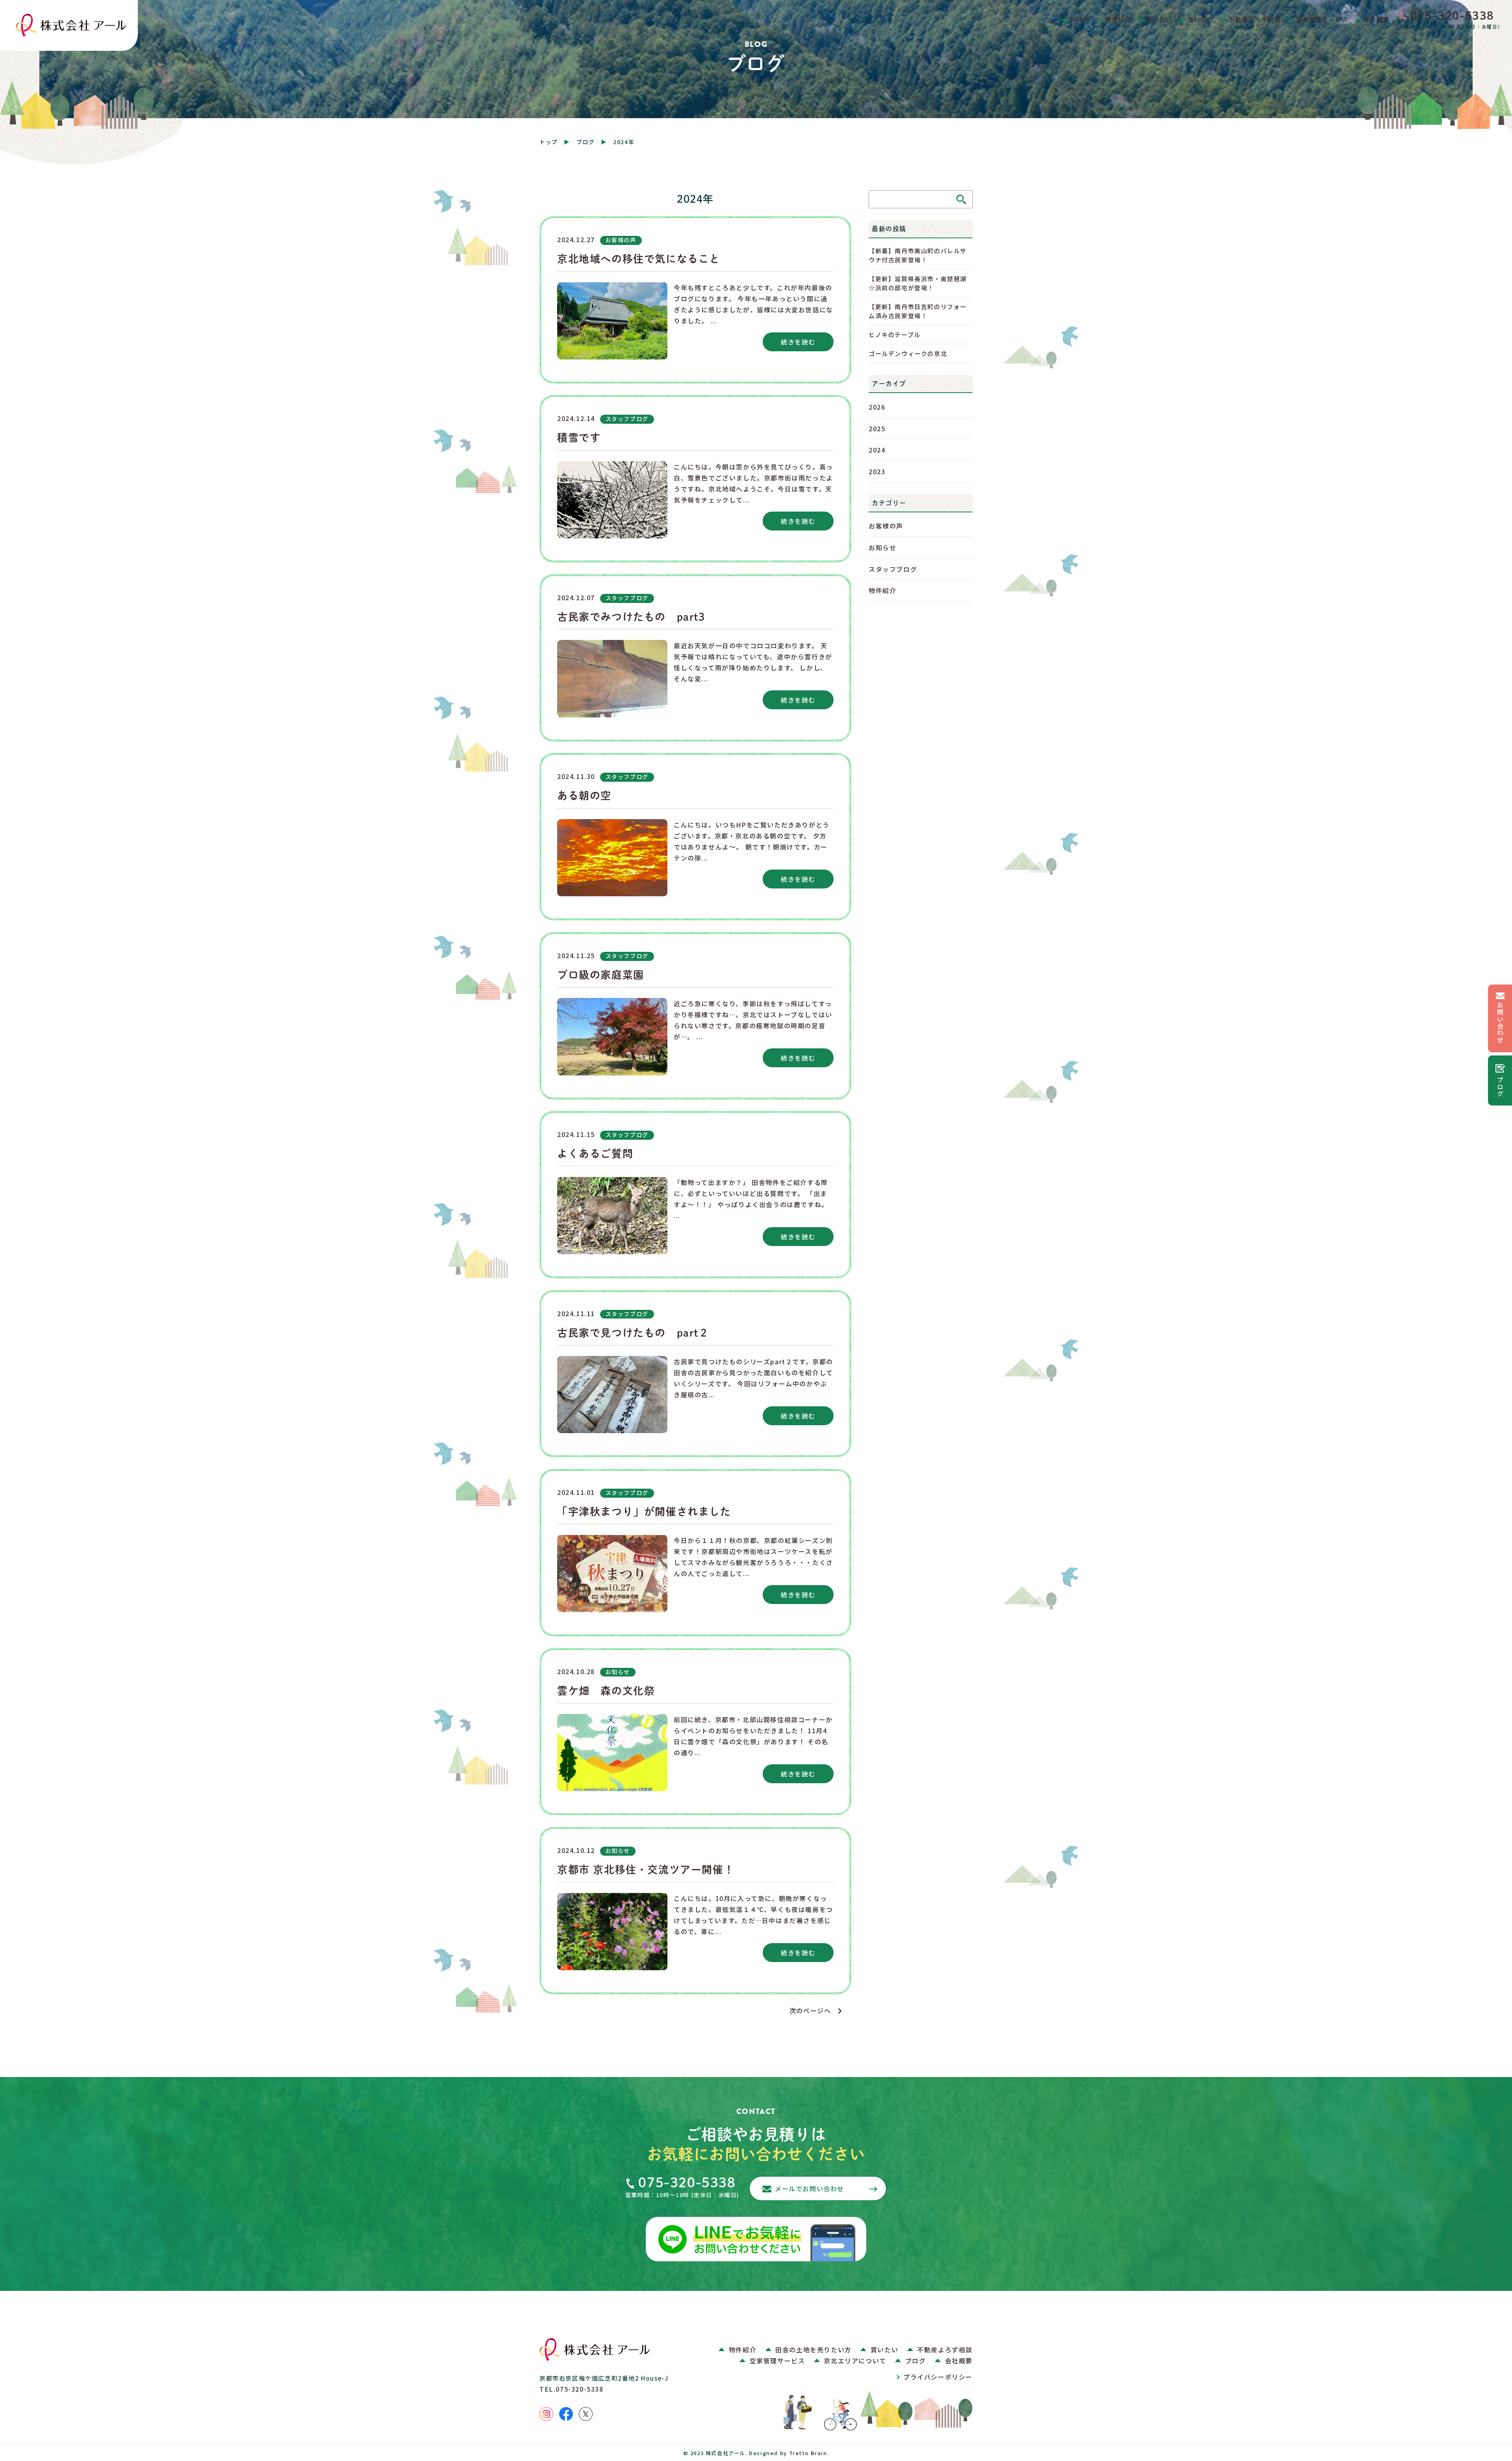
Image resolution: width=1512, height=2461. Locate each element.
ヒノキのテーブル (895, 334)
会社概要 (1376, 19)
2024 (877, 450)
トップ (549, 142)
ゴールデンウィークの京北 (908, 353)
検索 (961, 199)
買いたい (1201, 19)
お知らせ (882, 547)
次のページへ (814, 2010)
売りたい (1160, 19)
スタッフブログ (893, 569)
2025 (877, 428)
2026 (877, 407)
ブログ (586, 142)
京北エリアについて (855, 2361)
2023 (877, 471)
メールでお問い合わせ (810, 2188)
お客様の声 (886, 526)
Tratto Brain (808, 2453)
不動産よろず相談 (1255, 19)
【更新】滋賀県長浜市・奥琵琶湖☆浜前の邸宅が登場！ (918, 283)
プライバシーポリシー (938, 2377)
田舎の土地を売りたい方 (813, 2350)
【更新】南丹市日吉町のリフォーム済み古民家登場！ (918, 311)
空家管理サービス (1322, 19)
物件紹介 (1118, 19)
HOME (1080, 19)
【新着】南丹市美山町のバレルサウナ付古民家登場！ (918, 255)
